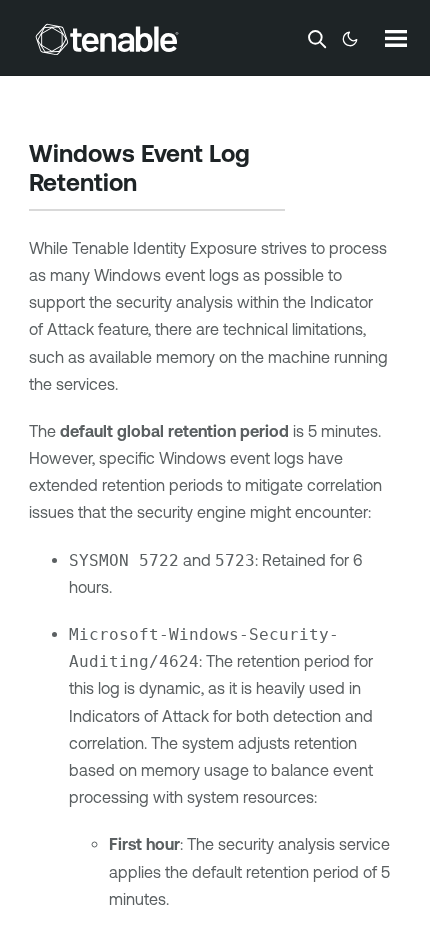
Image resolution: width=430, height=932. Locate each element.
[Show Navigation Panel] (396, 38)
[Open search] (317, 39)
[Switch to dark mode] (350, 39)
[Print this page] (154, 185)
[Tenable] (107, 39)
